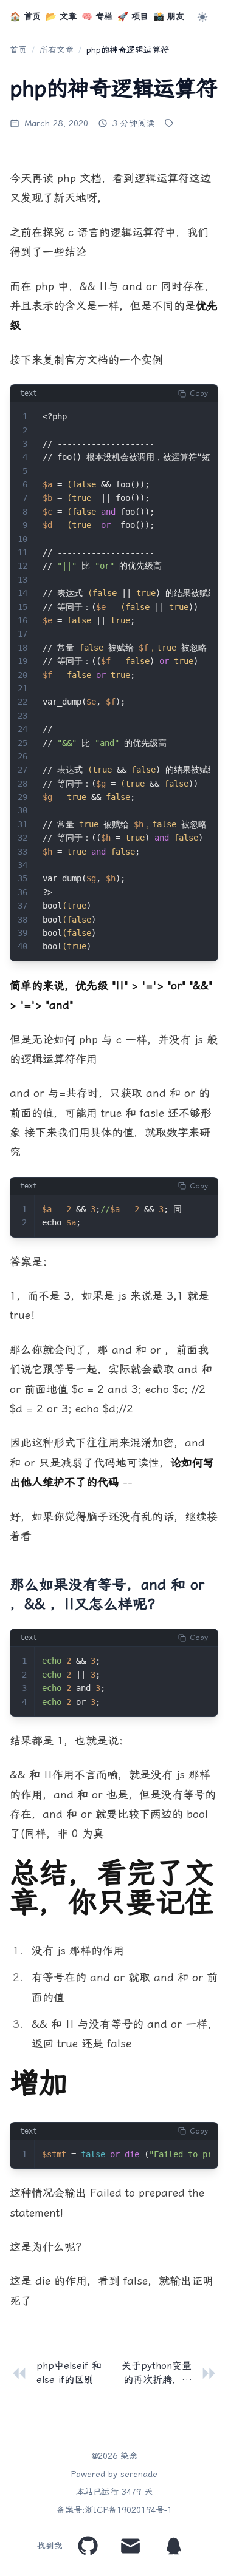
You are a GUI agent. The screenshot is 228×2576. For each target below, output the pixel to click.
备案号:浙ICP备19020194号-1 (114, 2510)
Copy (199, 393)
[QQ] (174, 2546)
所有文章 (57, 50)
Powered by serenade (114, 2474)
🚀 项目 (133, 17)
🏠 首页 (25, 17)
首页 (18, 50)
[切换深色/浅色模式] (204, 17)
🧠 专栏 (97, 17)
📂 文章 (61, 17)
